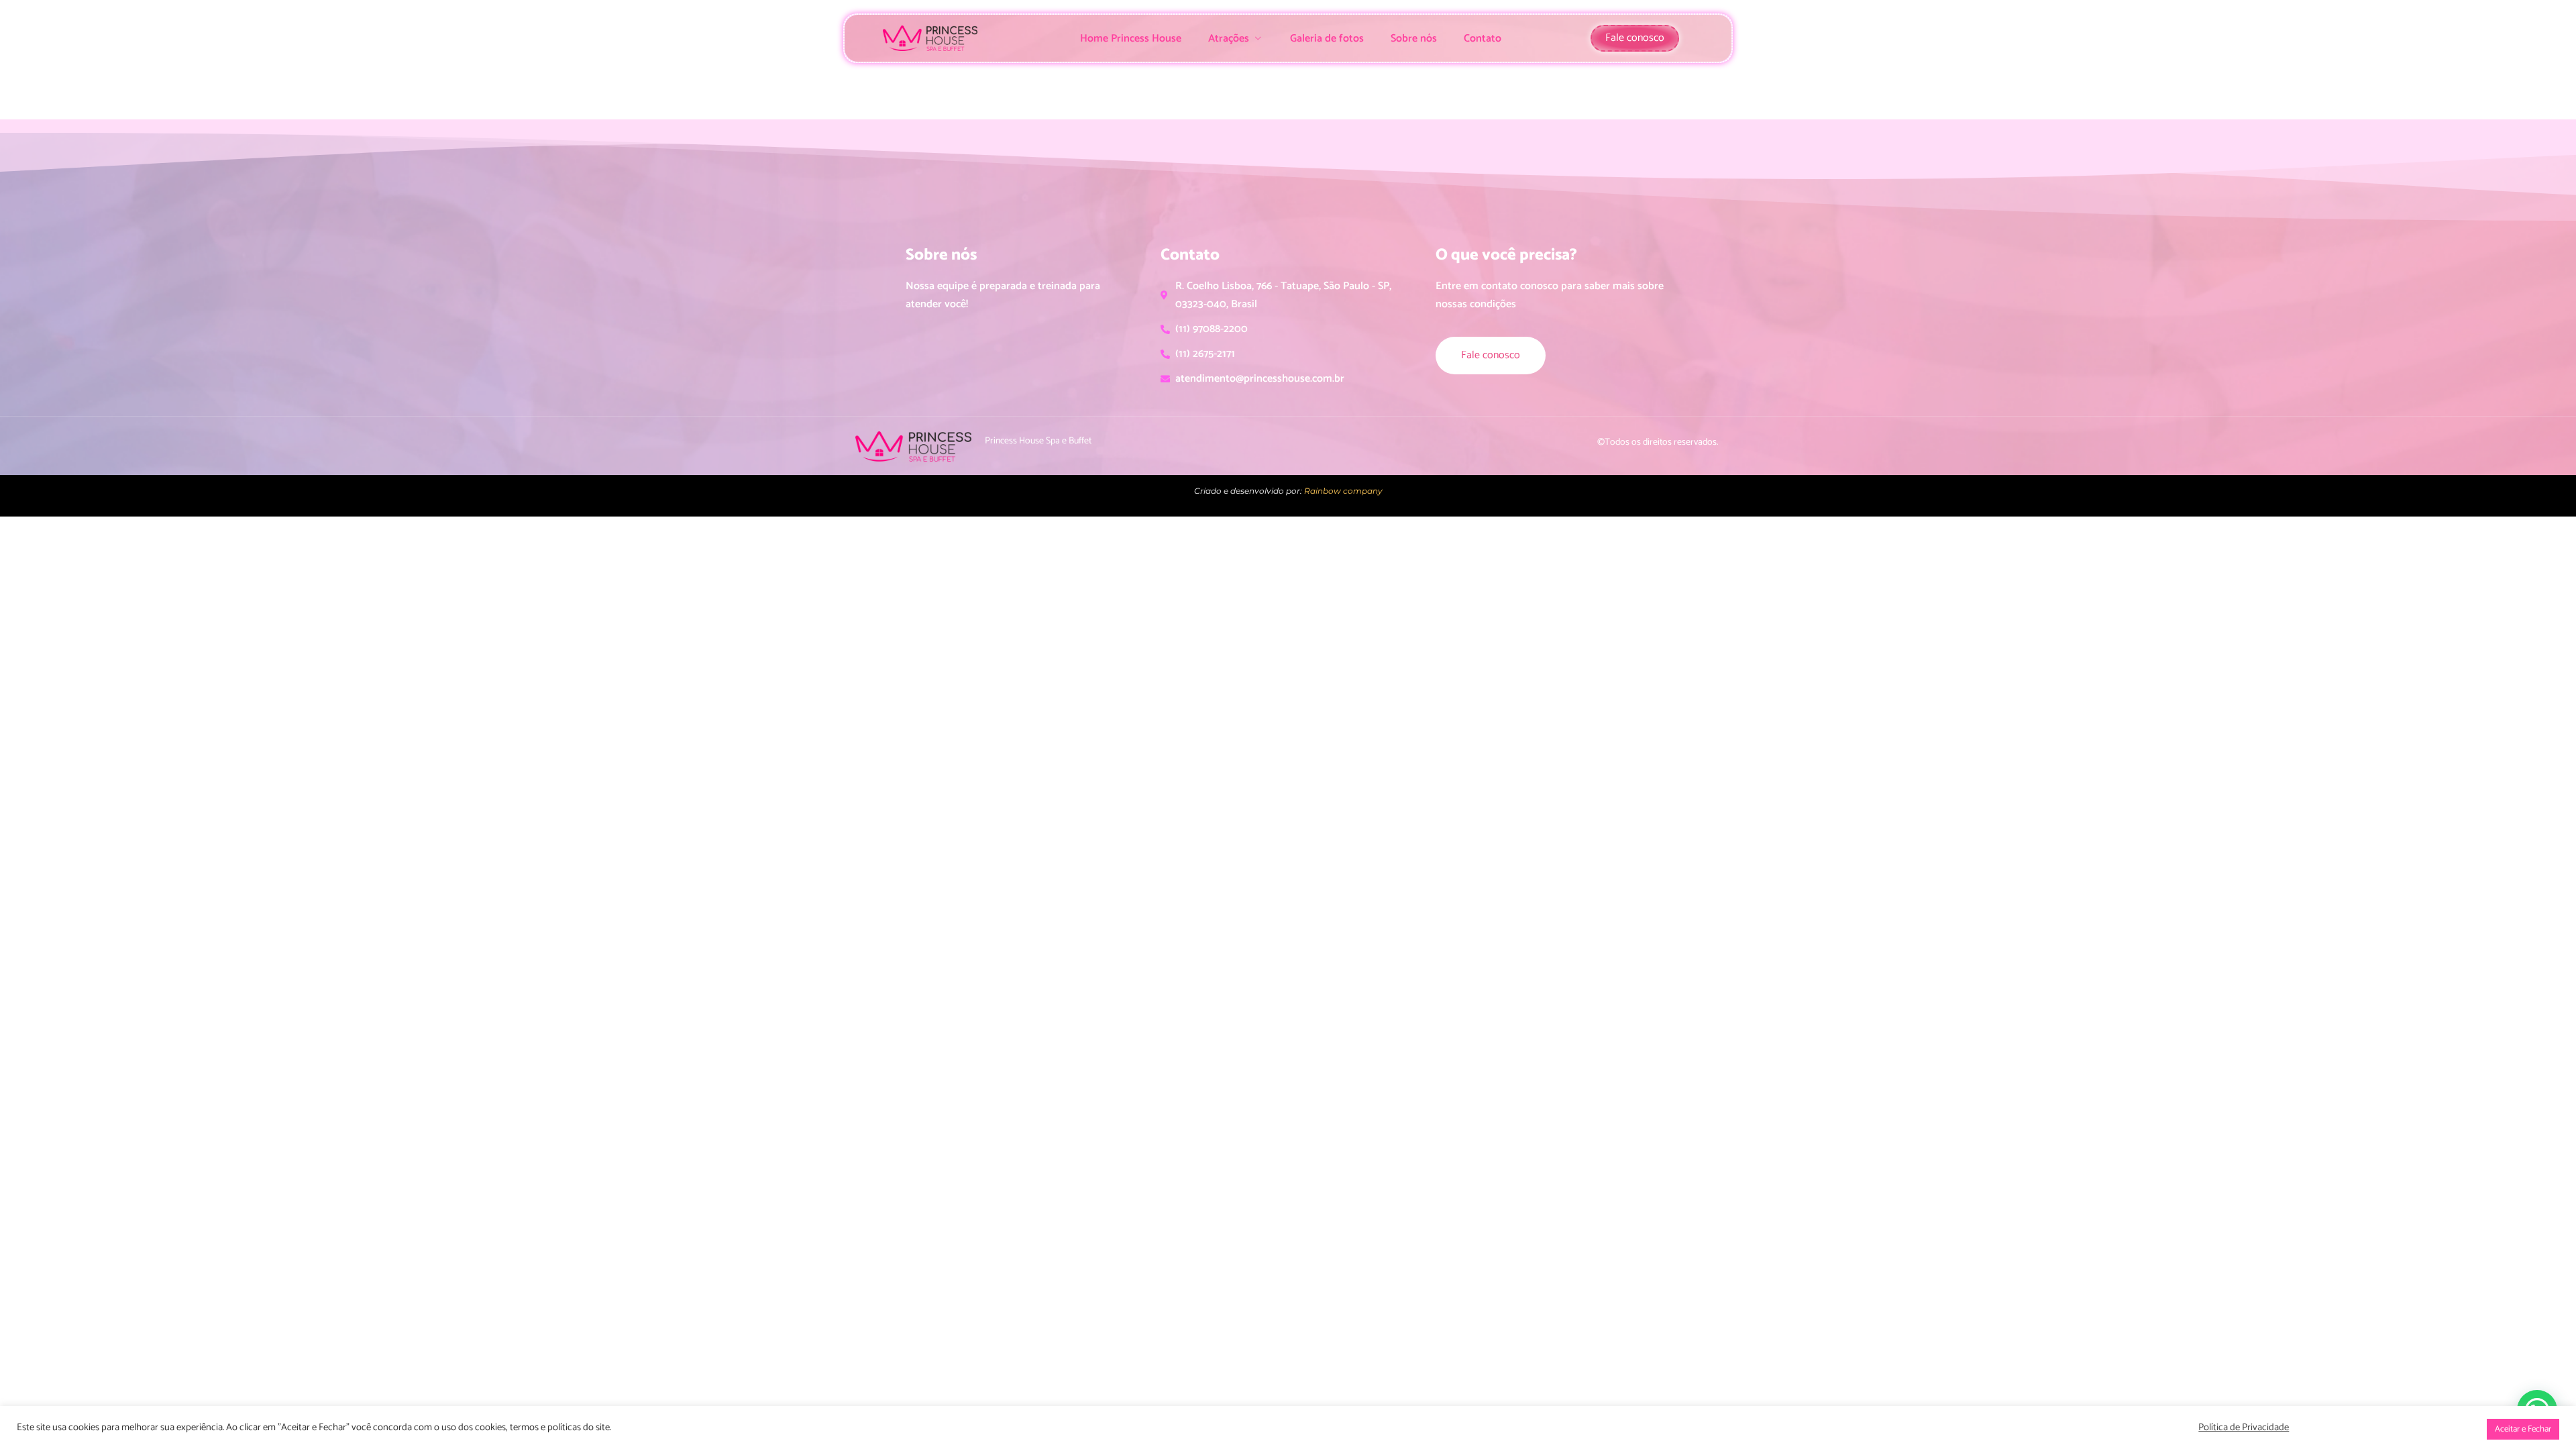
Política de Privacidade (2244, 1428)
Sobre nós (1414, 39)
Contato (1483, 39)
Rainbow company (1343, 491)
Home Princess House (1131, 39)
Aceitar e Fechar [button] (2523, 1429)
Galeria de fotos (1327, 39)
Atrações (1229, 39)
